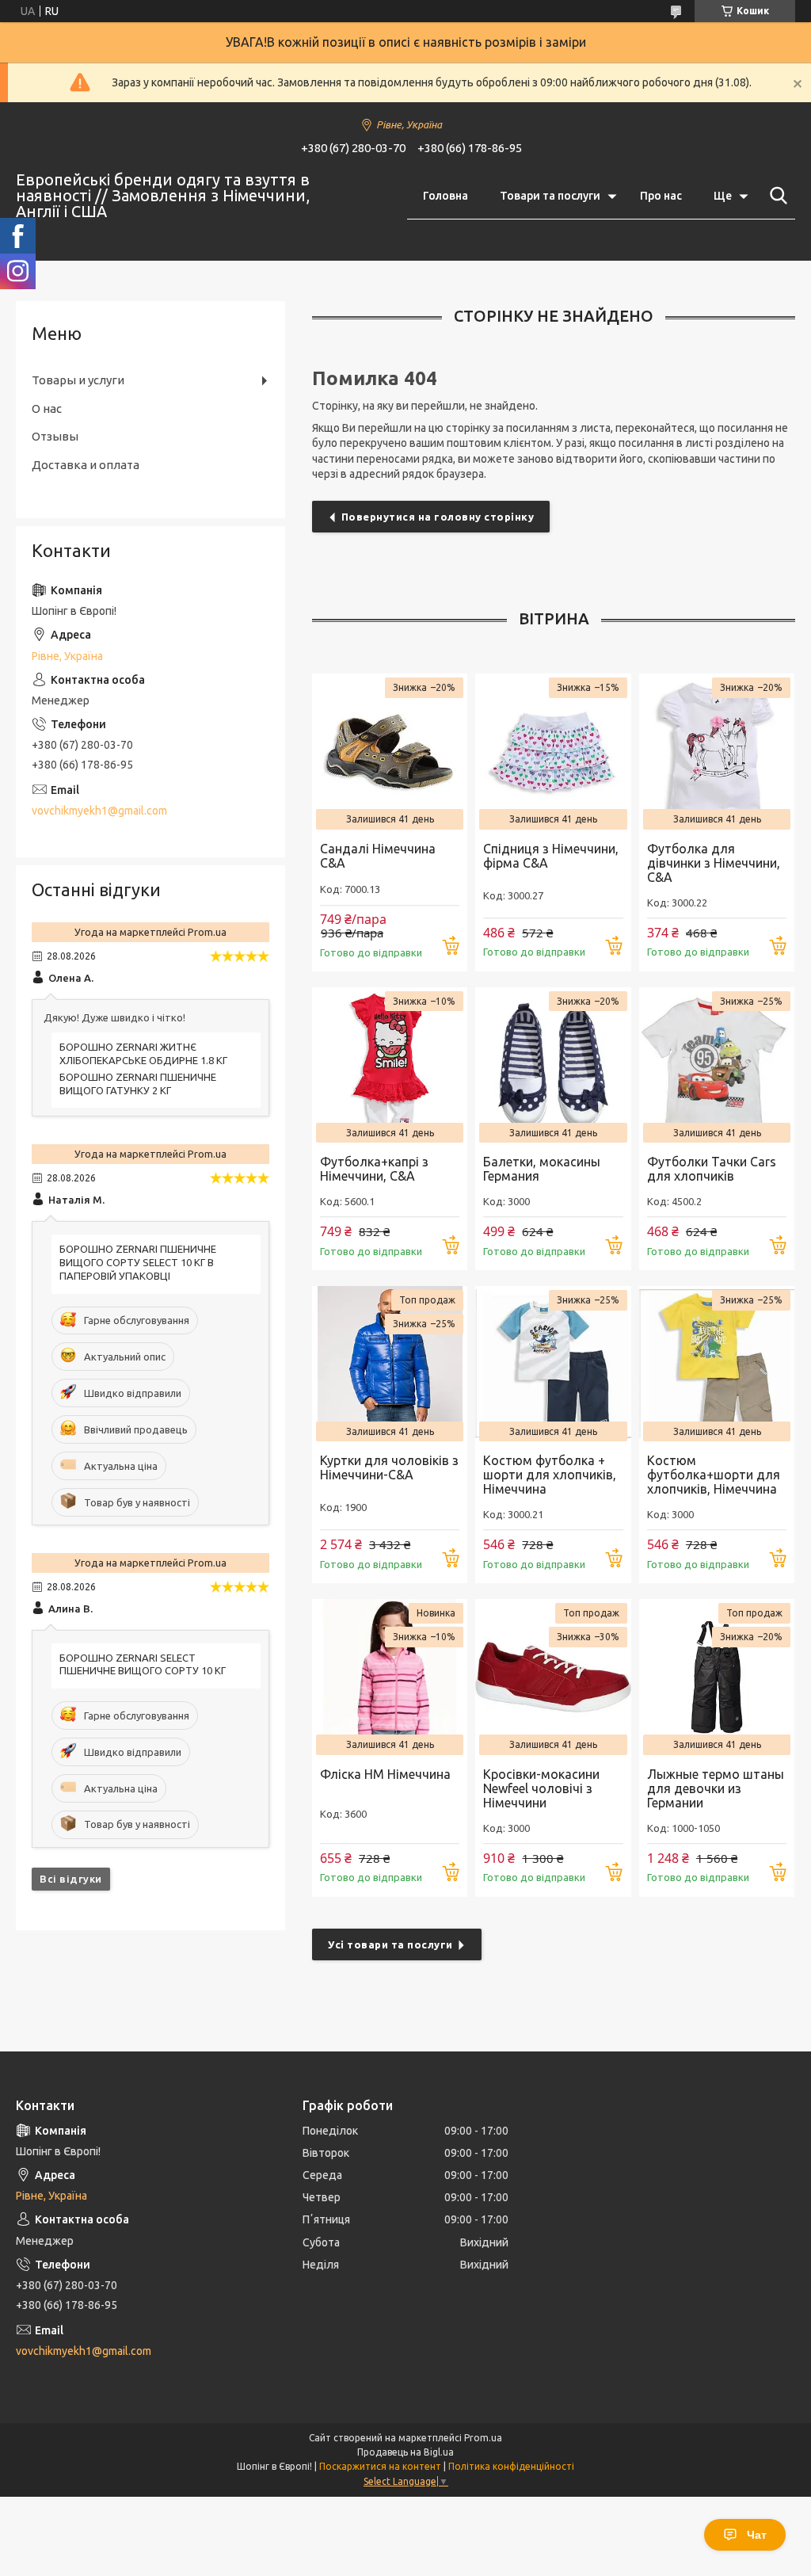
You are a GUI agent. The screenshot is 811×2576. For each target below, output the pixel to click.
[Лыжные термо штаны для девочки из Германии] (717, 1677)
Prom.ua (483, 2438)
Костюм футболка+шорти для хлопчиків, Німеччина (714, 1475)
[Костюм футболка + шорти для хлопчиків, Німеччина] (553, 1364)
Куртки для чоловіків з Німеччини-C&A (389, 1467)
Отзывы (55, 436)
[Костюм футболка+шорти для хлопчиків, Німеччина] (717, 1364)
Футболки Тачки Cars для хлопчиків (712, 1169)
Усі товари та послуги (390, 1944)
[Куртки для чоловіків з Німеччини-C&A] (390, 1364)
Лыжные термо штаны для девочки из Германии (716, 1788)
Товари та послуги (550, 196)
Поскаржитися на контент (380, 2466)
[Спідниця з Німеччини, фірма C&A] (553, 751)
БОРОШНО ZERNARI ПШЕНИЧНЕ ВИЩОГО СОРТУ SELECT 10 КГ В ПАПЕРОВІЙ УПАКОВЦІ (138, 1262)
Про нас (661, 196)
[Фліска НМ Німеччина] (390, 1677)
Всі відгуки (71, 1879)
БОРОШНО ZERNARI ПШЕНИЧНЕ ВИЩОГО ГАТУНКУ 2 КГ (138, 1084)
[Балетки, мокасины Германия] (553, 1065)
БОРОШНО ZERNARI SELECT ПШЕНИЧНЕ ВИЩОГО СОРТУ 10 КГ (143, 1664)
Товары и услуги (78, 380)
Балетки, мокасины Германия (542, 1169)
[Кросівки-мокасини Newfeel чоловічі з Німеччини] (553, 1677)
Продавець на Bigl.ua (405, 2452)
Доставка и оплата (86, 465)
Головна (445, 196)
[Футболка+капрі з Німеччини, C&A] (390, 1065)
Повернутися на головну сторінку (438, 517)
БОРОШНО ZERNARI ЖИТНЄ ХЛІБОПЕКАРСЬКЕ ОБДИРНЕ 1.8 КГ (143, 1053)
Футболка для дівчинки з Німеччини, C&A (714, 863)
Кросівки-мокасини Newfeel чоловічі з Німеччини (541, 1788)
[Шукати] (775, 196)
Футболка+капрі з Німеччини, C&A (374, 1169)
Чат (757, 2535)
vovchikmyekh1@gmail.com (99, 811)
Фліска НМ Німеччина (385, 1774)
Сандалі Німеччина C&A (378, 856)
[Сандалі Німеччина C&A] (390, 751)
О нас (47, 408)
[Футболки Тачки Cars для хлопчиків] (717, 1065)
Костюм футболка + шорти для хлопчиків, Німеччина (550, 1475)
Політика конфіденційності (511, 2466)
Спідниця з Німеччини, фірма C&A (551, 856)
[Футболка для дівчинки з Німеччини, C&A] (717, 751)
